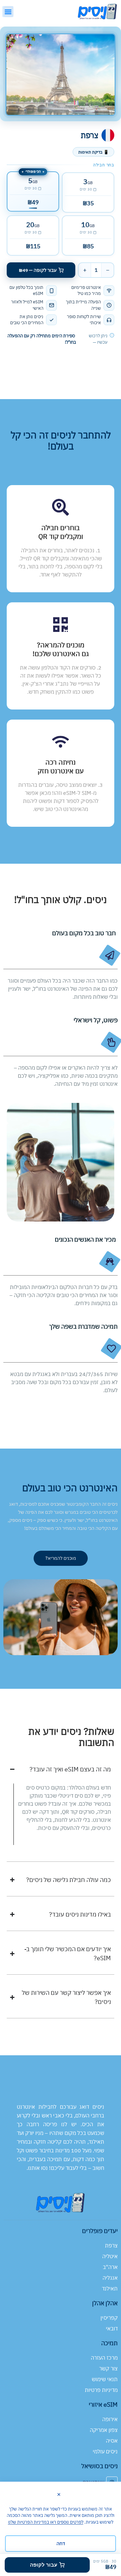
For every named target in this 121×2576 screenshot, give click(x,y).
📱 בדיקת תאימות (93, 152)
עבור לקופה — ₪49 (38, 270)
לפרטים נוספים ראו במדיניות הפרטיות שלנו (46, 2522)
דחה (61, 2543)
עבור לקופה (44, 2565)
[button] (8, 12)
